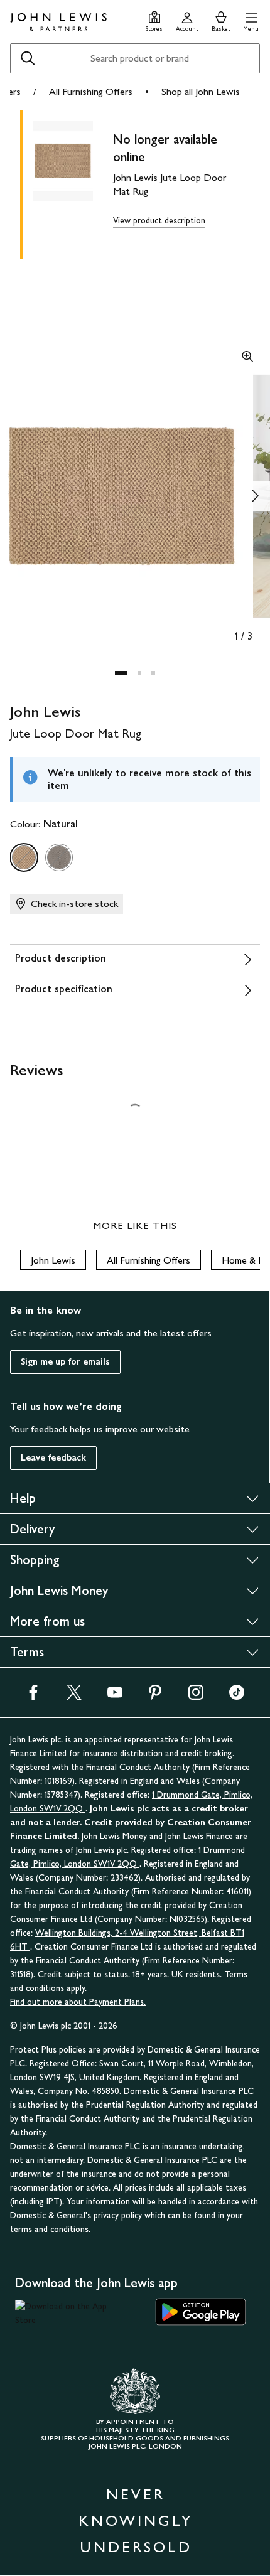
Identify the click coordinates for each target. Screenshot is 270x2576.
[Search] (28, 58)
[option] (24, 857)
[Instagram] (196, 1696)
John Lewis (53, 1260)
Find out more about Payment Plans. (78, 2002)
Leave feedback (53, 1458)
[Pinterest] (155, 1696)
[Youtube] (115, 1696)
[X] (74, 1696)
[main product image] (73, 182)
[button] (251, 20)
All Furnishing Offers (91, 91)
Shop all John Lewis (201, 91)
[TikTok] (237, 1696)
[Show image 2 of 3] (255, 496)
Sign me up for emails (65, 1362)
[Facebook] (33, 1696)
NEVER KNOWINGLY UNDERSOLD (136, 2520)
